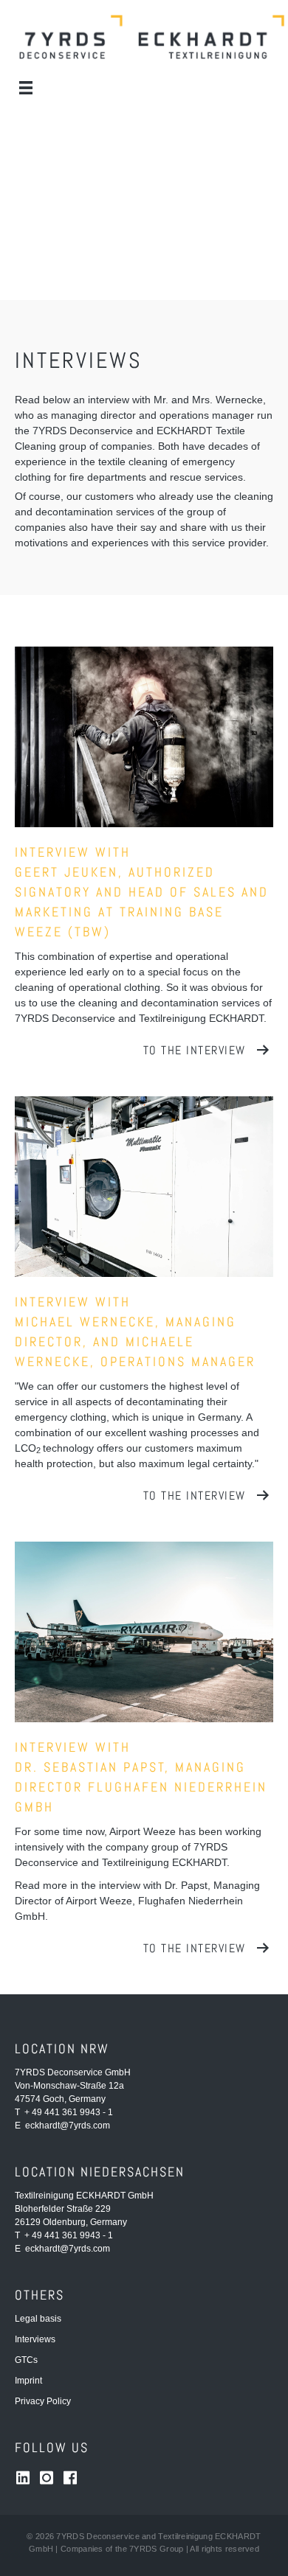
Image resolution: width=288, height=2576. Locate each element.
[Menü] (26, 88)
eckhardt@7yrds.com (68, 2126)
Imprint (28, 2381)
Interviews (35, 2339)
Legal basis (38, 2319)
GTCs (26, 2360)
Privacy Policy (43, 2401)
